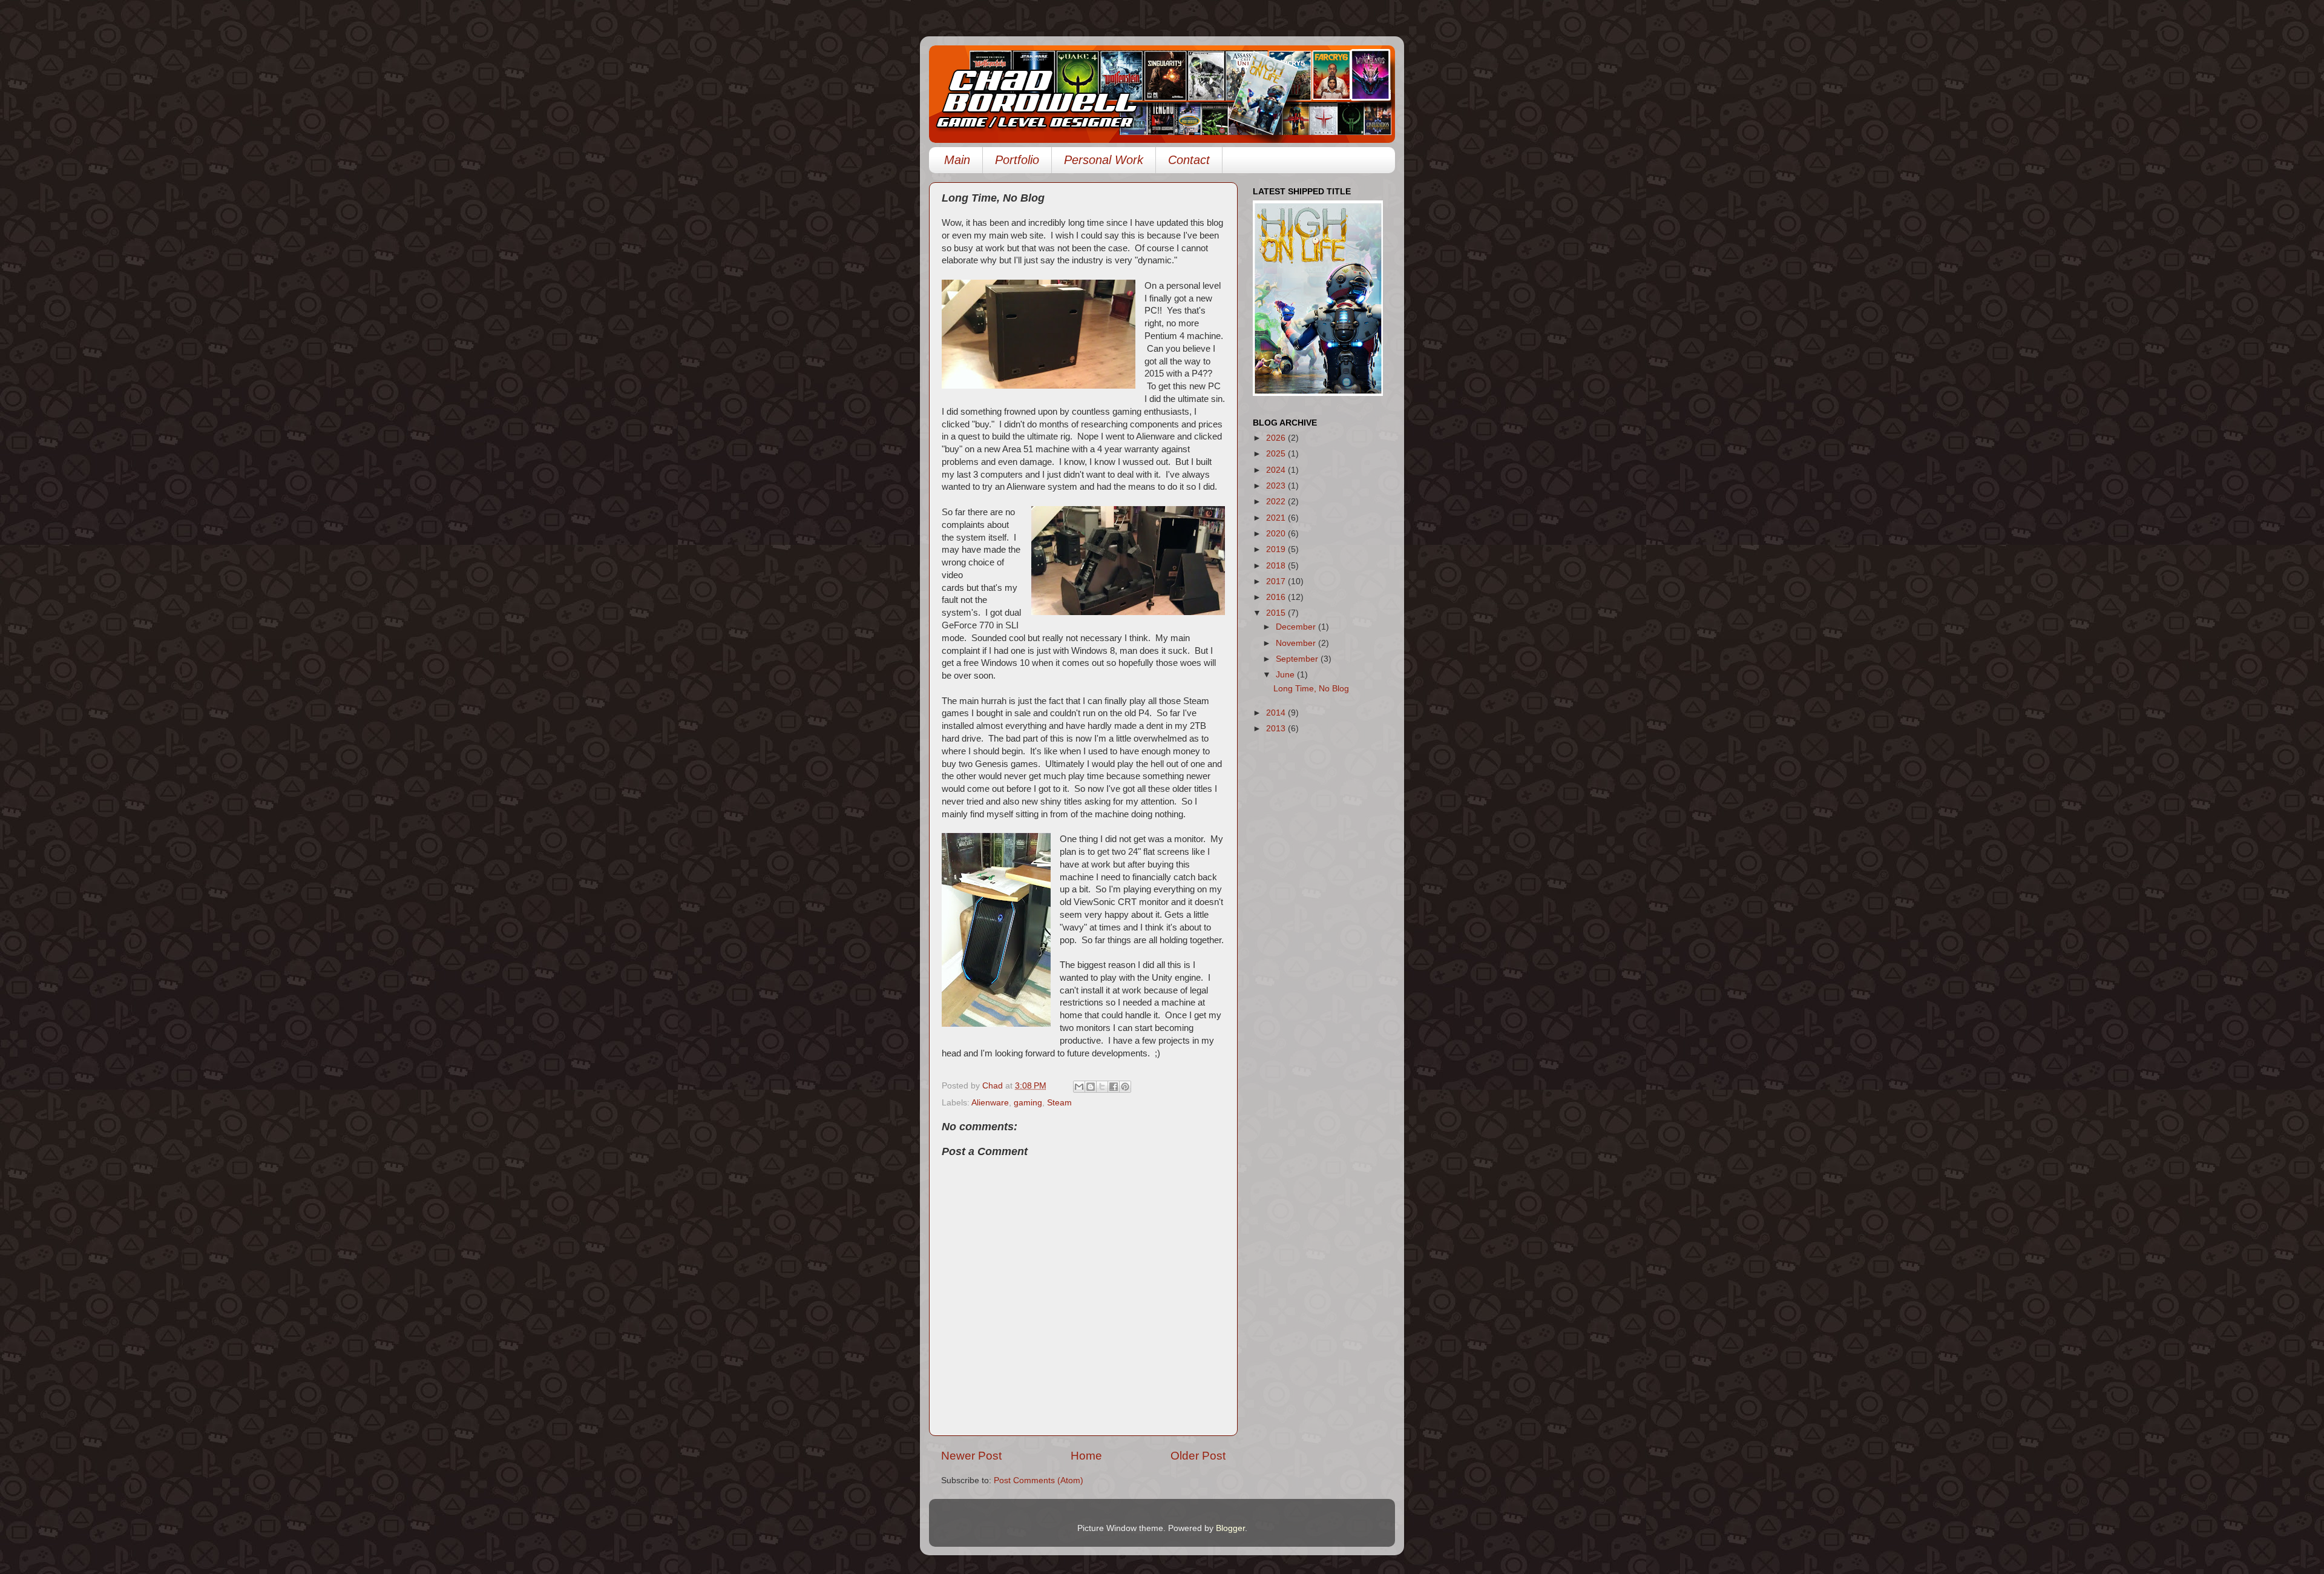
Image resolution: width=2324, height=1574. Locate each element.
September (1298, 659)
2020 (1277, 534)
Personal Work (1104, 160)
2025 (1277, 454)
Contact (1189, 160)
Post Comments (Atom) (1039, 1480)
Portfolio (1017, 160)
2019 (1277, 549)
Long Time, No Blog (1311, 689)
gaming (1028, 1103)
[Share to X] (1102, 1087)
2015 (1277, 613)
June (1286, 675)
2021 (1277, 518)
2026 (1277, 438)
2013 (1277, 729)
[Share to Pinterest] (1125, 1087)
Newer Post (971, 1456)
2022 (1277, 502)
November (1297, 643)
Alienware (990, 1103)
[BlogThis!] (1091, 1087)
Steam (1059, 1103)
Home (1086, 1456)
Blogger (1230, 1528)
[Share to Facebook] (1114, 1087)
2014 (1277, 713)
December (1297, 627)
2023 (1277, 486)
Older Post (1198, 1456)
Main (957, 160)
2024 (1277, 470)
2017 (1277, 581)
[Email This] (1079, 1087)
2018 (1277, 566)
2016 (1277, 597)
